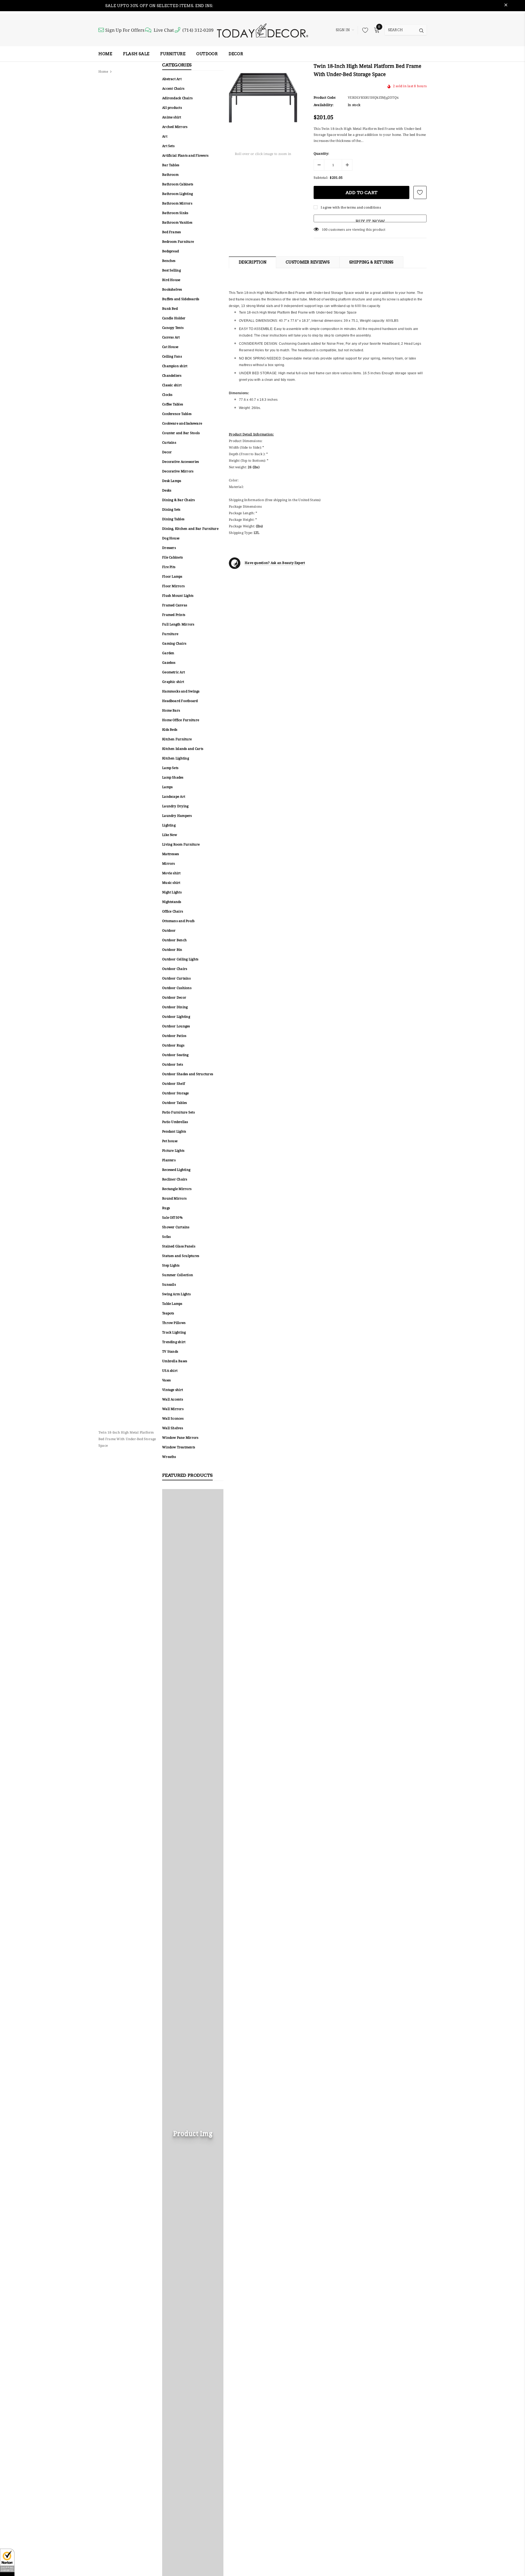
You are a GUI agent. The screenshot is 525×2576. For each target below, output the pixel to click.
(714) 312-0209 (198, 30)
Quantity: (321, 153)
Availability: (323, 105)
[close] (506, 6)
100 (325, 229)
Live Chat (164, 30)
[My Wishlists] (364, 30)
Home (103, 71)
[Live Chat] (149, 30)
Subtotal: (321, 178)
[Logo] (262, 30)
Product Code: (325, 97)
